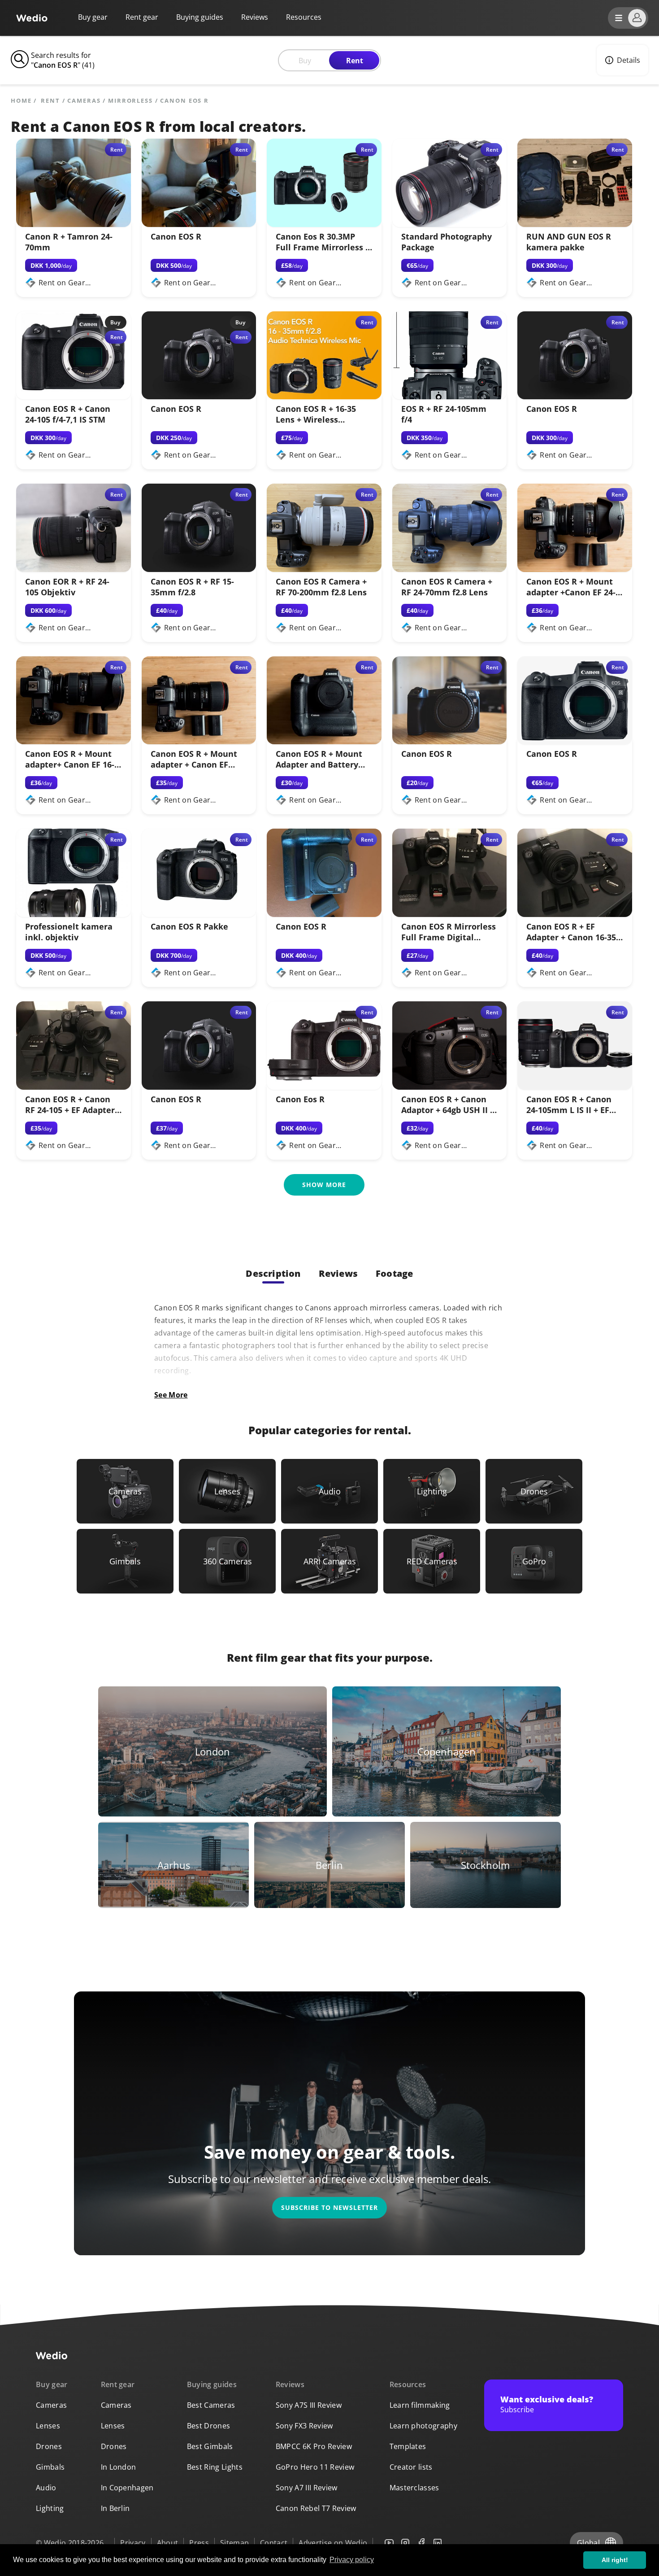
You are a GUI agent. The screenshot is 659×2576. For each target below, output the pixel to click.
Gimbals (50, 2467)
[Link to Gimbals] (125, 1561)
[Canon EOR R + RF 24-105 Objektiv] (74, 569)
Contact (274, 2543)
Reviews (255, 17)
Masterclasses (414, 2488)
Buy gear (93, 17)
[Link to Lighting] (432, 1491)
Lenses (48, 2426)
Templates (408, 2446)
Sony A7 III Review (307, 2488)
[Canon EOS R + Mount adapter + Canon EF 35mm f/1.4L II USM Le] (199, 742)
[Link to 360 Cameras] (227, 1561)
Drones (49, 2446)
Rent (355, 61)
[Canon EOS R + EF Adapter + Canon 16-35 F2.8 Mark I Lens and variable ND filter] (575, 914)
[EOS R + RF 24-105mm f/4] (450, 397)
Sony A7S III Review (309, 2405)
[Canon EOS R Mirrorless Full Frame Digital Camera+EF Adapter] (450, 914)
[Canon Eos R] (324, 1087)
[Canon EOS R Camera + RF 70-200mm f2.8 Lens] (324, 569)
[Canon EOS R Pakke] (199, 914)
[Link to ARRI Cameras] (329, 1561)
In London (119, 2467)
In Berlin (115, 2508)
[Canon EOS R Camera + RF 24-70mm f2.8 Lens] (450, 569)
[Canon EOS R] (199, 224)
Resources (408, 2384)
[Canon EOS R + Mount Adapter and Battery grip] (324, 742)
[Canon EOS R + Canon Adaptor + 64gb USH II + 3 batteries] (450, 1087)
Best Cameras (211, 2405)
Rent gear (142, 17)
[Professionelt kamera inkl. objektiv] (74, 914)
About (168, 2543)
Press (199, 2543)
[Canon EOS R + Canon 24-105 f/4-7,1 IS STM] (74, 397)
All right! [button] (615, 2560)
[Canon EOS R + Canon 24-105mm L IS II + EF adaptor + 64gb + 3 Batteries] (575, 1087)
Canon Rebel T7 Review (316, 2508)
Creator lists (411, 2467)
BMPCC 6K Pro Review (314, 2446)
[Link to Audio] (329, 1491)
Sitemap (234, 2543)
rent (50, 101)
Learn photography (423, 2426)
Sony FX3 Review (304, 2426)
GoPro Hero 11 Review (315, 2467)
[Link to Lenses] (227, 1491)
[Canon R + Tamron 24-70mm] (74, 224)
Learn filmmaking (420, 2405)
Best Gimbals (210, 2446)
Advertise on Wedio (333, 2543)
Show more (324, 1185)
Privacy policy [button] (352, 2560)
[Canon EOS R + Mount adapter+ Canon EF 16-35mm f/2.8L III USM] (74, 742)
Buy (305, 61)
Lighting (50, 2508)
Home (21, 101)
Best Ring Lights (215, 2467)
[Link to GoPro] (534, 1561)
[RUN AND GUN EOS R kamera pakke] (575, 224)
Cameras (84, 101)
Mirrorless (130, 101)
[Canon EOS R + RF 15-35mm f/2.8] (199, 569)
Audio (46, 2488)
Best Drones (209, 2426)
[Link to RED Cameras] (432, 1561)
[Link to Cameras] (125, 1491)
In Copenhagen (127, 2488)
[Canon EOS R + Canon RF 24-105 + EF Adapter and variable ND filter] (74, 1087)
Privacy (133, 2543)
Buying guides (200, 17)
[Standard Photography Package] (450, 224)
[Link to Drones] (534, 1491)
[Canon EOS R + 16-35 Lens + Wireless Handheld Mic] (324, 397)
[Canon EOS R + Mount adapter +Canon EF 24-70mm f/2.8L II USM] (575, 569)
